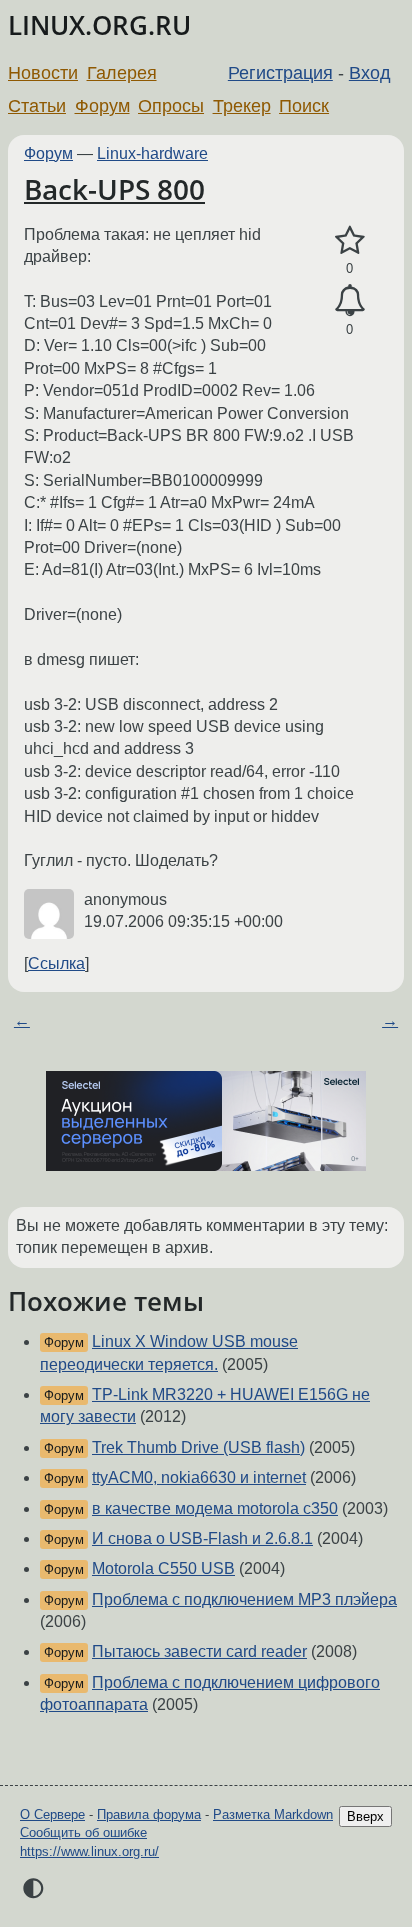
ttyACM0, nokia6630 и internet (199, 1477)
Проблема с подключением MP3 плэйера (244, 1599)
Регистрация (280, 73)
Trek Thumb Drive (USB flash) (198, 1447)
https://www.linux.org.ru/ (89, 1851)
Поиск (304, 106)
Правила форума (149, 1814)
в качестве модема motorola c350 (215, 1508)
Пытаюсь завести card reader (199, 1651)
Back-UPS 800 (114, 189)
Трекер (242, 106)
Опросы (171, 106)
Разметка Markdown (273, 1814)
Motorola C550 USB (163, 1568)
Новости (43, 73)
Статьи (37, 106)
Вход (370, 73)
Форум (102, 106)
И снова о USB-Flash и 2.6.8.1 (202, 1538)
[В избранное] (349, 241)
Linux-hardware (152, 153)
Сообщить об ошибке (83, 1832)
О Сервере (52, 1814)
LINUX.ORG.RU (99, 25)
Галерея (122, 73)
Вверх (365, 1816)
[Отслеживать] (349, 301)
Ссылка (56, 963)
